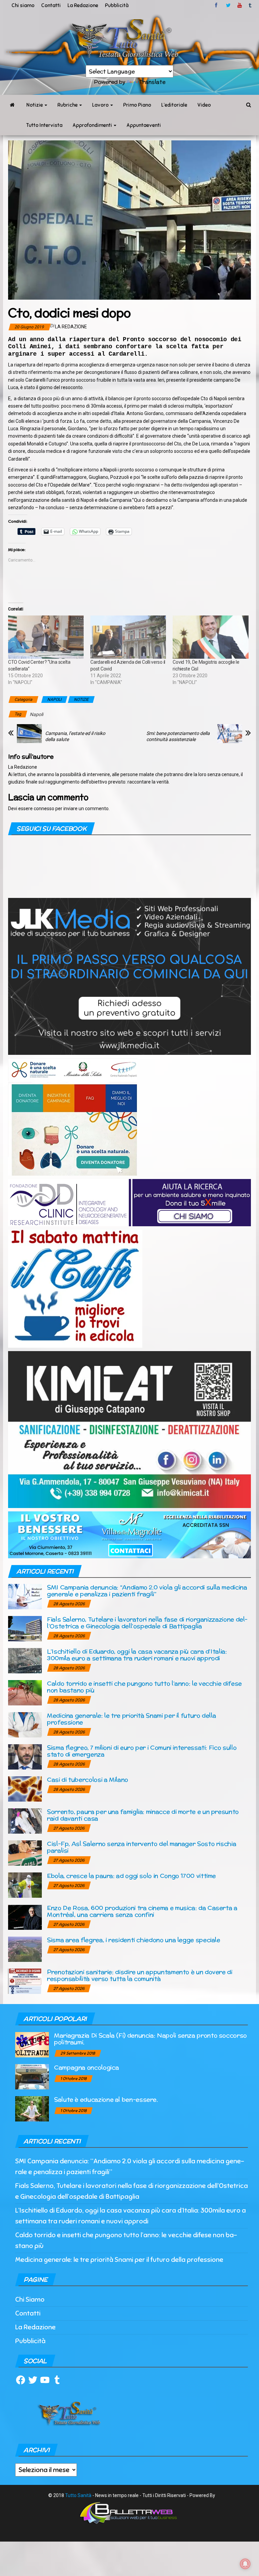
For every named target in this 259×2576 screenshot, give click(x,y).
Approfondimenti (93, 125)
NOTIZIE (81, 700)
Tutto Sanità (78, 2495)
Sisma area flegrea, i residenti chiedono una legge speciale (134, 1940)
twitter (228, 5)
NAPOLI (54, 700)
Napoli (36, 714)
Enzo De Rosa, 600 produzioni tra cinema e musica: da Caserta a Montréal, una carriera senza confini (142, 1911)
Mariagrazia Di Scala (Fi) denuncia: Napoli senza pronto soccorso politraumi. (150, 2039)
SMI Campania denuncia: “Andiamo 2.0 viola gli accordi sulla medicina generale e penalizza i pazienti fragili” (147, 1591)
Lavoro (101, 105)
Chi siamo (23, 5)
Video (204, 105)
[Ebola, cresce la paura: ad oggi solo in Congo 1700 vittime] (25, 1885)
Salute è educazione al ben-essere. (106, 2099)
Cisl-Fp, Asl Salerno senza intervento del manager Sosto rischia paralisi (141, 1847)
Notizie (35, 105)
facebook (217, 5)
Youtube (240, 5)
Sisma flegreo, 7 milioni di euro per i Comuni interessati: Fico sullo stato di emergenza (142, 1751)
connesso (44, 809)
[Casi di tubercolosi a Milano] (25, 1789)
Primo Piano (137, 105)
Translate (152, 82)
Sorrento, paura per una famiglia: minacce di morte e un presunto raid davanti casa (143, 1815)
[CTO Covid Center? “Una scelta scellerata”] (46, 637)
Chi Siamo (30, 2299)
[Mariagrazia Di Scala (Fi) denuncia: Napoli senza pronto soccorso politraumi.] (32, 2044)
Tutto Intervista (44, 125)
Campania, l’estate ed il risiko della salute (75, 736)
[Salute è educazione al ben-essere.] (32, 2108)
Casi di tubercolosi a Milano (88, 1779)
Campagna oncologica (86, 2067)
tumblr (251, 5)
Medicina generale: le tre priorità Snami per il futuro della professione (131, 1719)
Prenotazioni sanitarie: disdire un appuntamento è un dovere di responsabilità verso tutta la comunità (140, 1975)
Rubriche (68, 105)
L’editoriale (174, 105)
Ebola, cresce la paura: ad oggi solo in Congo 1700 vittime (131, 1876)
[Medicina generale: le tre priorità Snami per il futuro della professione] (25, 1724)
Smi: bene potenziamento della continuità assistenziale (178, 736)
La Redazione (83, 5)
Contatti (51, 5)
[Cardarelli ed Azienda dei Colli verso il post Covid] (128, 637)
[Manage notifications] (245, 2564)
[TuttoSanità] (12, 105)
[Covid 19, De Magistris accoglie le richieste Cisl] (210, 637)
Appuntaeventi (144, 125)
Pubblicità (117, 5)
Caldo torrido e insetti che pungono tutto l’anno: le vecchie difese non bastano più (144, 1687)
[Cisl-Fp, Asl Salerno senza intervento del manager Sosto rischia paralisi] (25, 1853)
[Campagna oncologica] (32, 2076)
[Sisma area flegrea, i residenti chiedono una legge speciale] (25, 1949)
